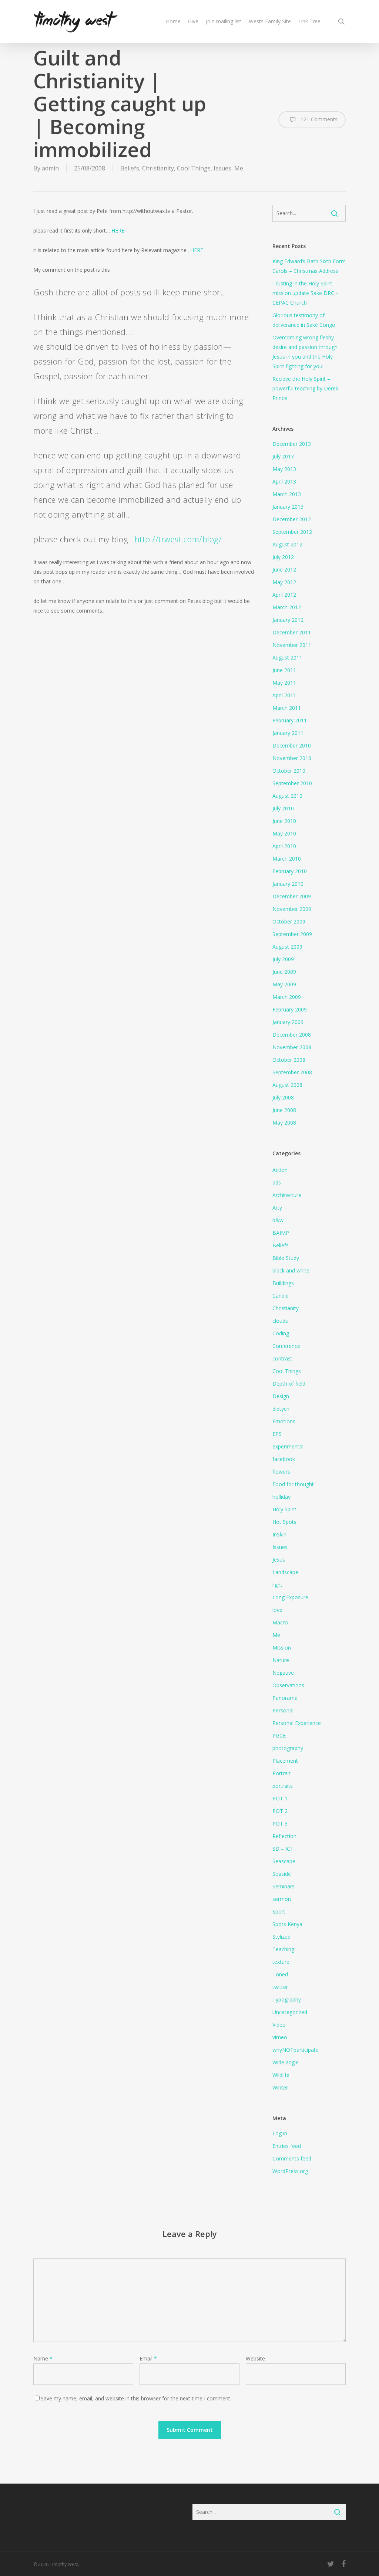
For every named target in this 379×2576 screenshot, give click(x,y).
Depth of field (289, 1384)
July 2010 (283, 808)
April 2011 (284, 695)
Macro (280, 1622)
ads (277, 1182)
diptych (281, 1409)
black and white (291, 1270)
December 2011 (292, 632)
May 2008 (284, 1123)
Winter (280, 2087)
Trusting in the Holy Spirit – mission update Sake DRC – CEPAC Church (306, 293)
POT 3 (280, 1823)
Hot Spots (284, 1522)
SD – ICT (283, 1849)
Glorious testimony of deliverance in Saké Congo (304, 320)
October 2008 (289, 1060)
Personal (283, 1710)
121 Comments (318, 119)
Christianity (158, 168)
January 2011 (288, 733)
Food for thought (293, 1484)
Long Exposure (290, 1597)
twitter (280, 1987)
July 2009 (283, 959)
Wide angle (286, 2062)
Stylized (281, 1937)
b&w (278, 1220)
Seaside (282, 1874)
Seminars (284, 1886)
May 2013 (284, 469)
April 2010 (284, 846)
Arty (277, 1208)
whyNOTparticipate (296, 2050)
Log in (280, 2133)
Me (239, 168)
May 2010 (284, 833)
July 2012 (283, 557)
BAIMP (281, 1233)
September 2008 (292, 1072)
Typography (287, 1999)
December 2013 (292, 444)
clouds (280, 1321)
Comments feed (292, 2158)
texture (281, 1962)
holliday (281, 1497)
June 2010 (284, 821)
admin (50, 168)
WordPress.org (290, 2171)
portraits (283, 1786)
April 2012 (284, 595)
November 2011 (292, 645)
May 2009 (284, 984)
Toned (280, 1974)
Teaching (283, 1949)
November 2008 (292, 1047)
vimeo (280, 2037)
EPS (277, 1434)
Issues (222, 168)
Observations (288, 1685)
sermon (282, 1899)
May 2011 (284, 683)
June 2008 (284, 1110)
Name (43, 2358)
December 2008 (292, 1035)
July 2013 (283, 456)
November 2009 (292, 909)
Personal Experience (297, 1723)
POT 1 (280, 1798)
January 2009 (288, 1022)
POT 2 (280, 1811)
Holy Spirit (284, 1509)
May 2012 (284, 582)
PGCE (279, 1736)
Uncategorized (290, 2012)
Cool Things (194, 168)
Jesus (279, 1560)
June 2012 (284, 570)
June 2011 (284, 670)
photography (288, 1748)
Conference (286, 1346)
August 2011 (287, 657)
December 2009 (292, 896)
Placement (285, 1761)
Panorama (285, 1698)
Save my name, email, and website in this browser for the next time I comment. (136, 2398)
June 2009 (284, 972)
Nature (281, 1660)
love (277, 1610)
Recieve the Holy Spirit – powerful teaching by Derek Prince (305, 388)
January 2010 (288, 884)
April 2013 (284, 482)
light (277, 1585)
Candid (281, 1296)
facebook (284, 1459)
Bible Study (286, 1258)
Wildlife (281, 2075)
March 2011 (287, 708)
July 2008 (283, 1097)
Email (148, 2358)
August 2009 (287, 947)
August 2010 (287, 796)
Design (281, 1396)
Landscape (285, 1572)
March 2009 (287, 997)
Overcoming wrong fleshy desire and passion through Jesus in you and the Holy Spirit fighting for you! (305, 352)
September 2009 (292, 934)
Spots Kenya (287, 1924)
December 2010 (292, 745)
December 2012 (292, 519)
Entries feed (287, 2146)
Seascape (284, 1861)
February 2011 (290, 720)
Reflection (284, 1836)
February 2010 (290, 871)
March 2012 (287, 607)
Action (280, 1170)
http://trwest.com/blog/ (178, 539)
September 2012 (292, 532)
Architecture (287, 1195)
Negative (283, 1673)
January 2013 (288, 507)
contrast (282, 1358)
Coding (281, 1333)
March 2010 (287, 859)
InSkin (279, 1534)
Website (255, 2358)
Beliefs (130, 168)
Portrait (281, 1773)
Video (279, 2025)
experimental (288, 1446)
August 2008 (287, 1085)
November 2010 (292, 758)
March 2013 (287, 494)
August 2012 (287, 544)
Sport (279, 1911)
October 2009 (289, 921)
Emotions (284, 1421)
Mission (282, 1648)
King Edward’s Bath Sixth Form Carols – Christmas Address (309, 266)
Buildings (283, 1283)
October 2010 (289, 771)
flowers (281, 1472)
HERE (118, 231)
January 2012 (288, 620)
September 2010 (292, 783)
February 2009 (290, 1009)
